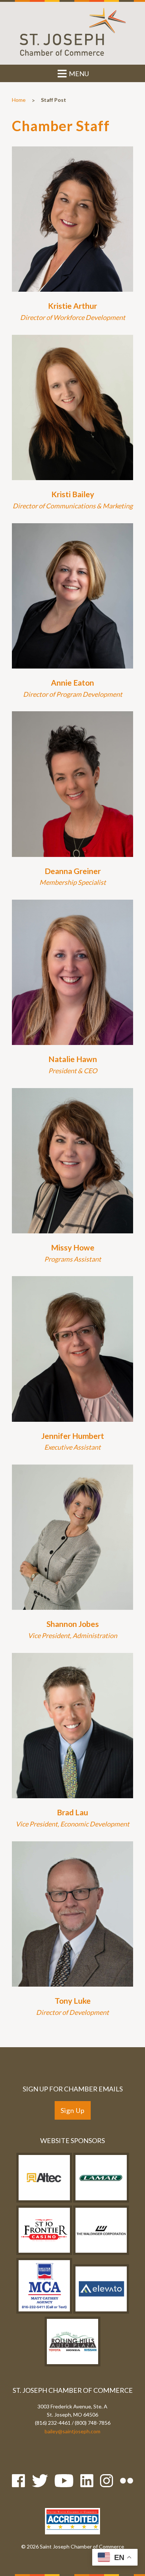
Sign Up (73, 2110)
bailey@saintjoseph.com (72, 2431)
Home (19, 100)
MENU (78, 74)
